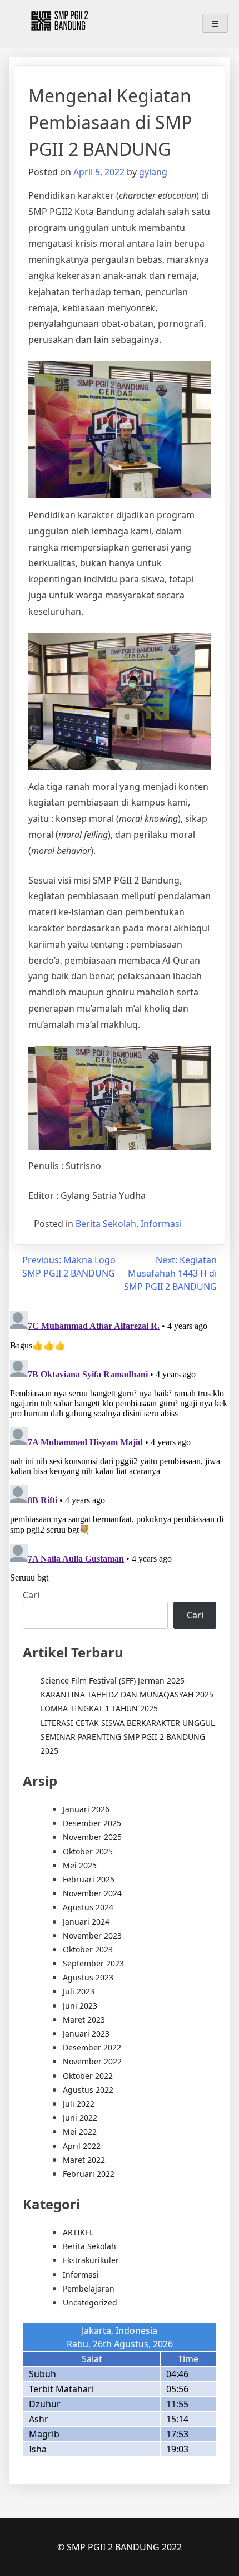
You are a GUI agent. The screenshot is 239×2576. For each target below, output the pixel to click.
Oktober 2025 (88, 1851)
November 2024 (92, 1893)
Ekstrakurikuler (91, 2260)
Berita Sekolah (106, 1224)
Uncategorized (90, 2302)
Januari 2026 (86, 1809)
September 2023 (93, 1963)
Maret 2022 (84, 2160)
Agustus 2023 (88, 1977)
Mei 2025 (80, 1865)
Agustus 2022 (88, 2090)
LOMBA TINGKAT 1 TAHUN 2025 (99, 1708)
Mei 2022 (80, 2131)
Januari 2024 (86, 1922)
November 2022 (92, 2061)
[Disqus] (120, 1446)
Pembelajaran (89, 2288)
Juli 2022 (79, 2104)
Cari (31, 1595)
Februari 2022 (89, 2174)
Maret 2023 (84, 2020)
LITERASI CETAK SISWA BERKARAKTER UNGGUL (128, 1723)
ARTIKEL (78, 2232)
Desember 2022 (92, 2047)
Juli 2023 (79, 1991)
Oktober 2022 (88, 2076)
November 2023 (92, 1935)
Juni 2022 (80, 2118)
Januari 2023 (86, 2033)
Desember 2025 (92, 1823)
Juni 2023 (80, 2006)
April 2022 (82, 2146)
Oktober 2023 (88, 1949)
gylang (153, 172)
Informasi (161, 1224)
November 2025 (92, 1837)
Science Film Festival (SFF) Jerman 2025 (113, 1680)
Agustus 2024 (88, 1907)
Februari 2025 (89, 1879)
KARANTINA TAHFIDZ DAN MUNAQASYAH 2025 (127, 1694)
